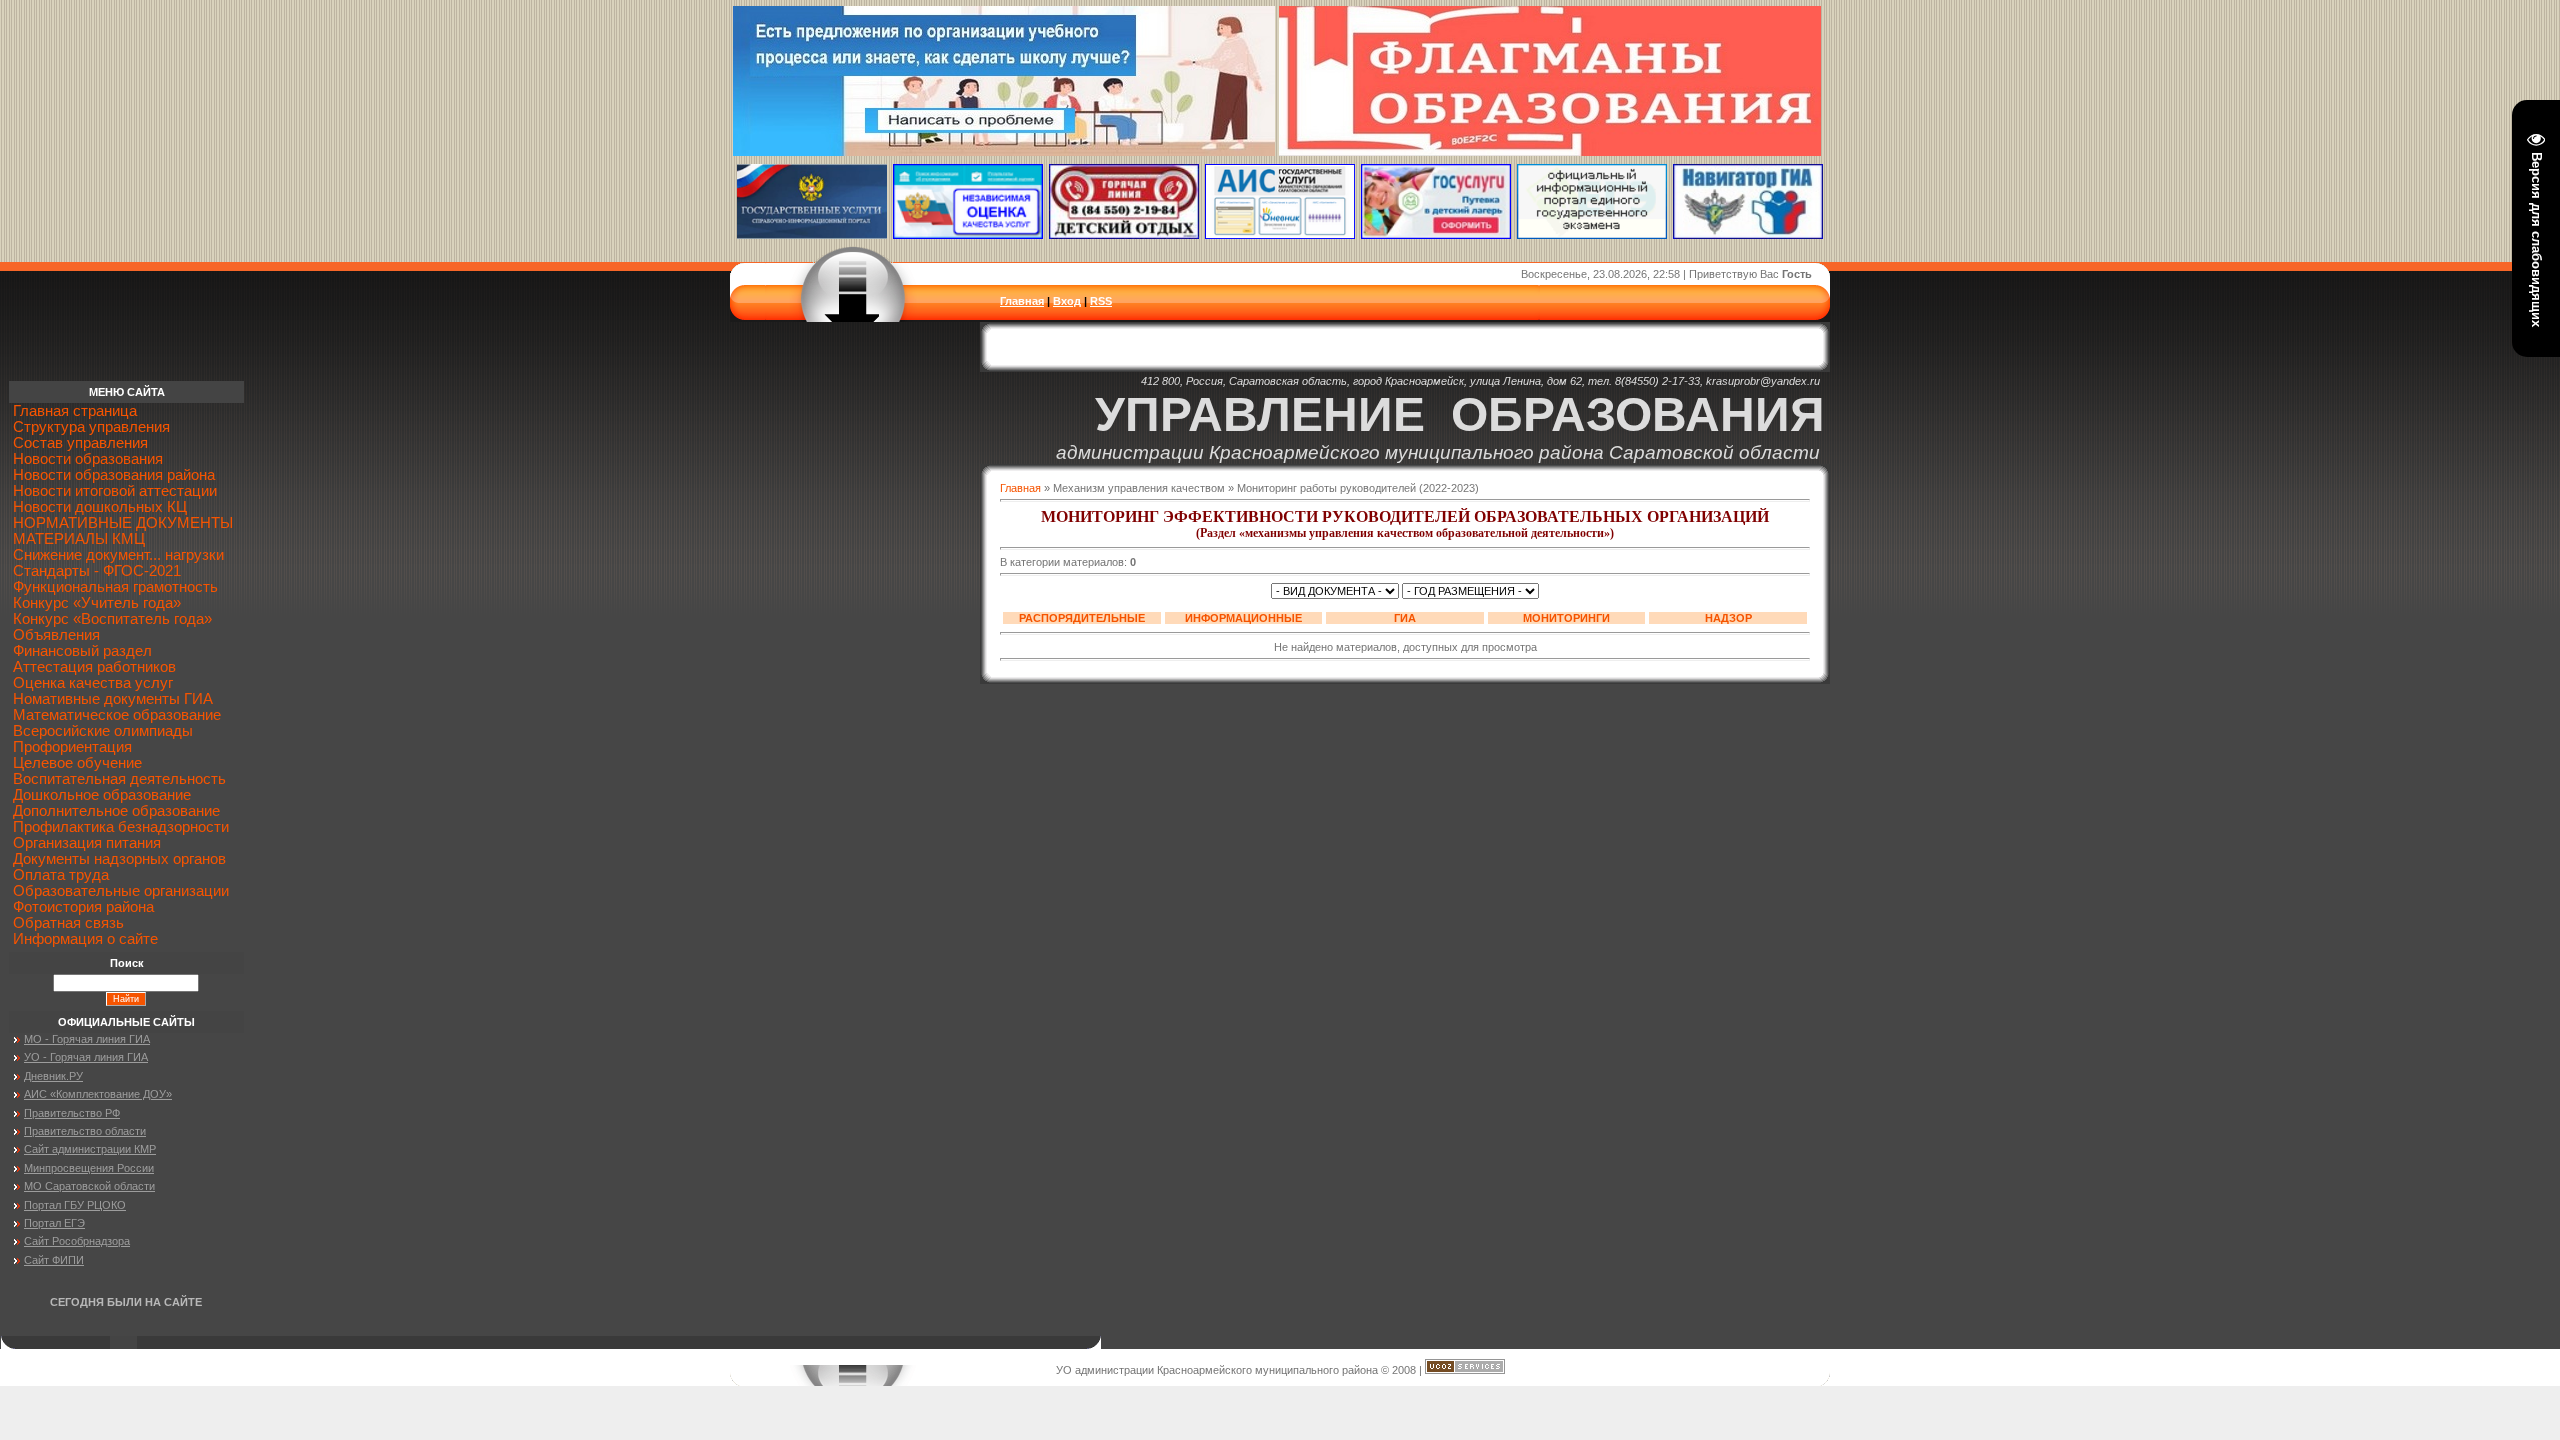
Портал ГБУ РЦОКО (75, 1205)
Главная (1022, 301)
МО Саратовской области (89, 1186)
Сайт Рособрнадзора (77, 1241)
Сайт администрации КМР (90, 1149)
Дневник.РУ (53, 1076)
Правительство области (85, 1131)
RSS (1101, 301)
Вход (1067, 301)
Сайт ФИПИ (54, 1260)
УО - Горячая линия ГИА (86, 1057)
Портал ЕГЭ (54, 1223)
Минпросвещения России (89, 1168)
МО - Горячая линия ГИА (87, 1039)
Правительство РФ (72, 1113)
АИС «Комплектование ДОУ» (98, 1094)
